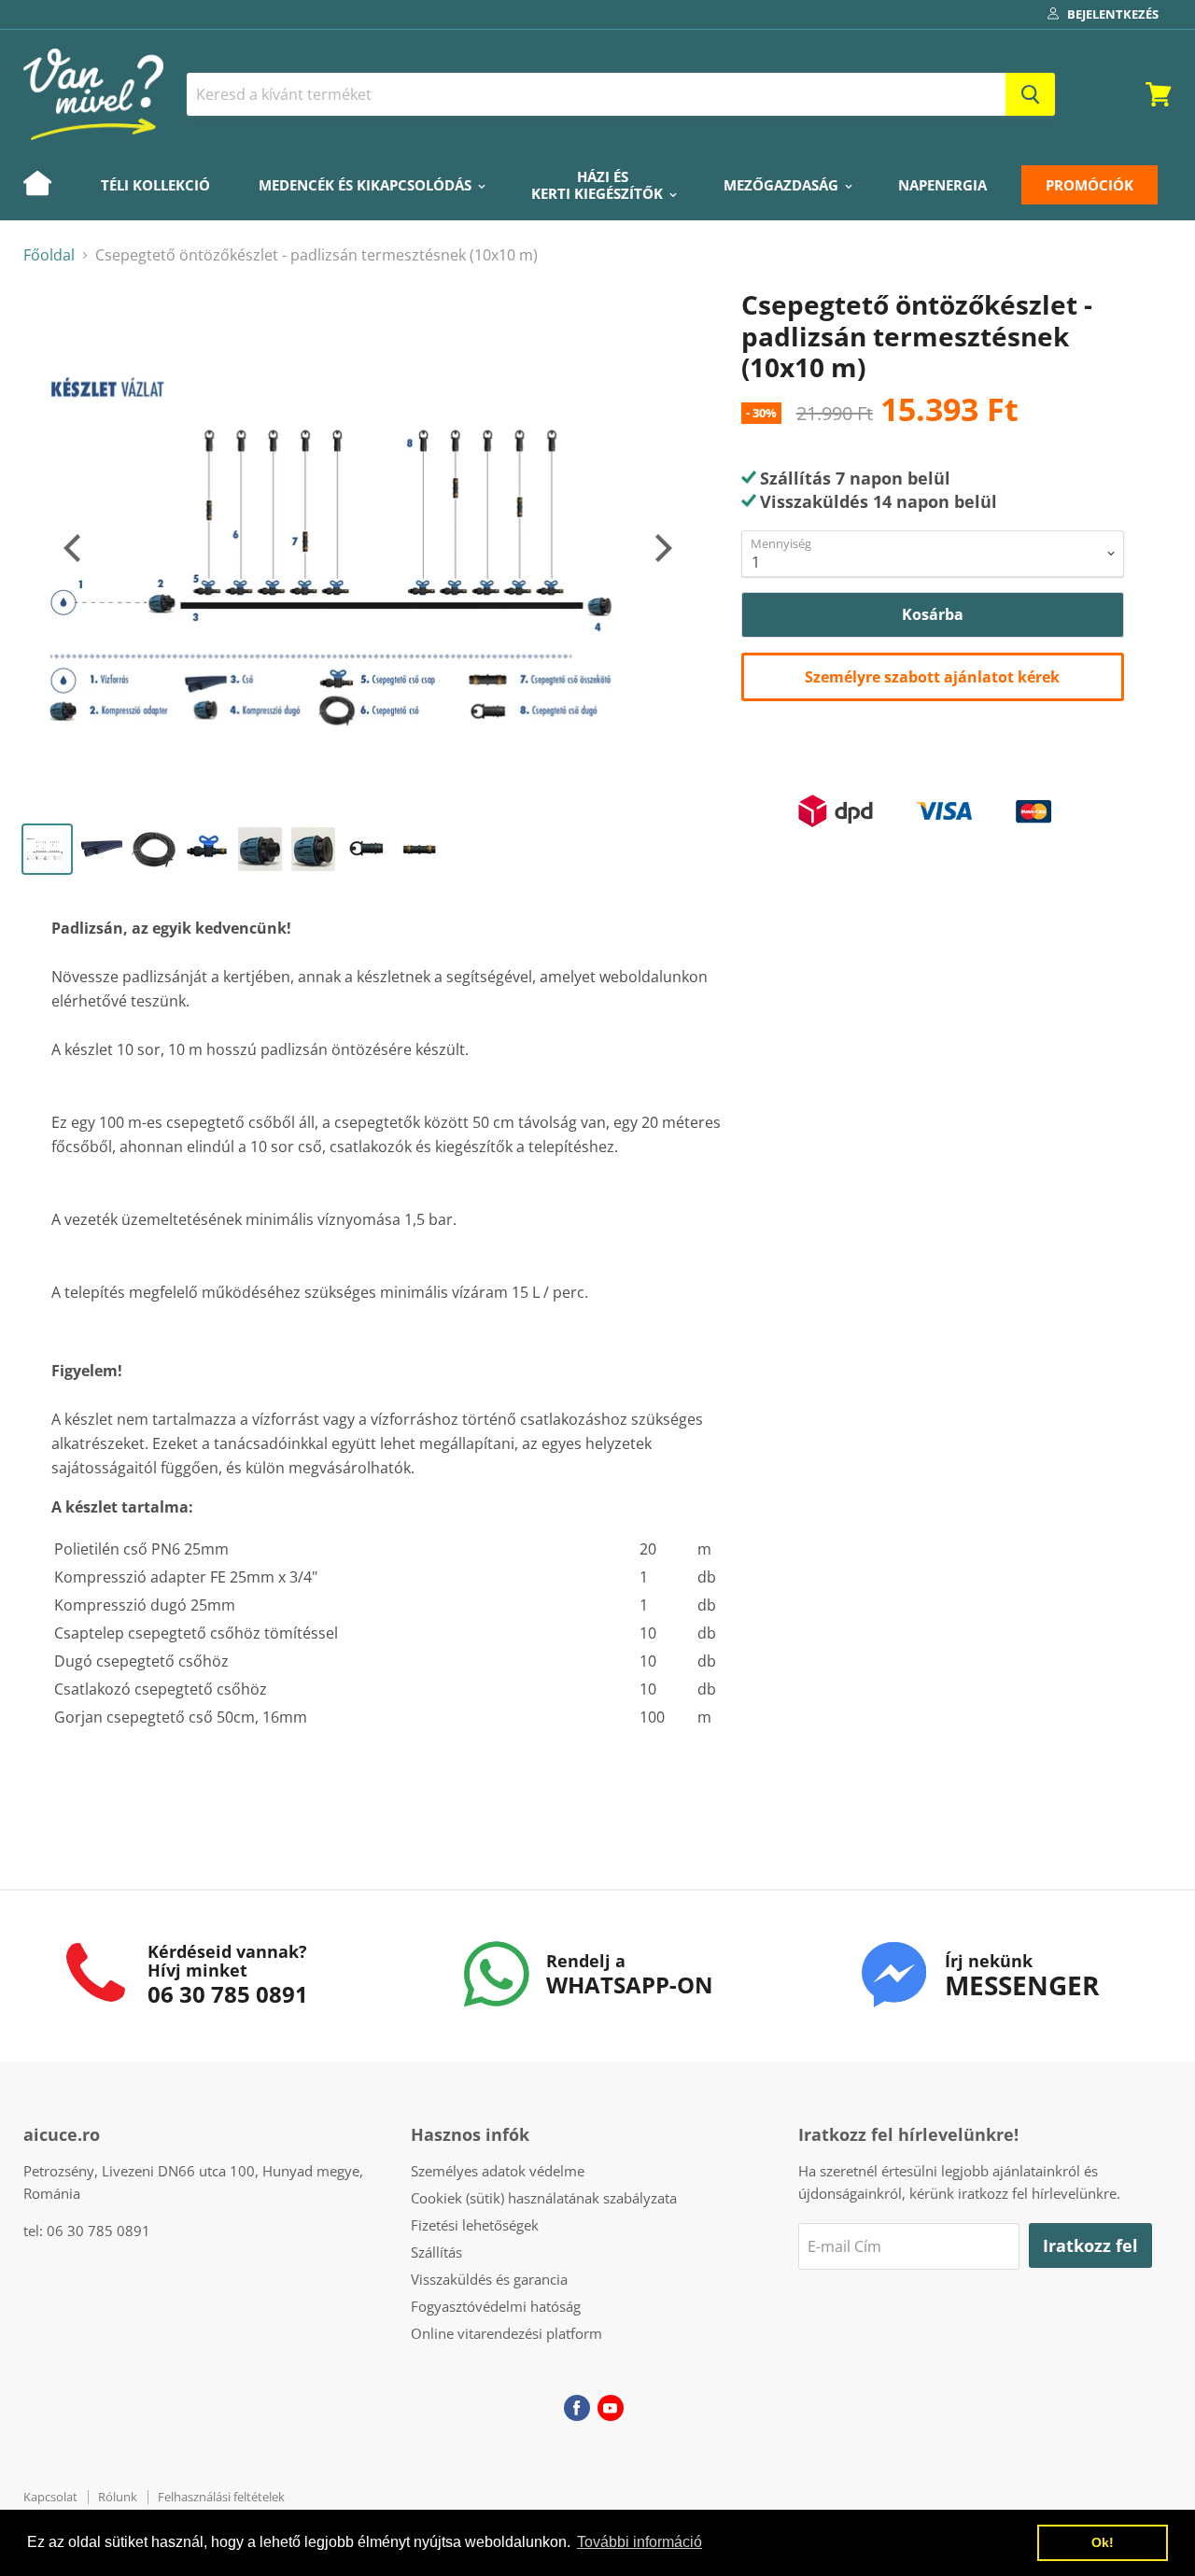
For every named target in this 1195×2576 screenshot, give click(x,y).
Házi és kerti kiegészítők (599, 185)
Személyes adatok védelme (498, 2171)
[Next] (661, 548)
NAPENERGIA (942, 185)
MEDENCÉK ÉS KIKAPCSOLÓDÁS (367, 185)
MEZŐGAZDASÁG (783, 185)
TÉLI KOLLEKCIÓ (155, 185)
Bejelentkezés (1113, 14)
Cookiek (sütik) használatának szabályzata (544, 2198)
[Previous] (75, 548)
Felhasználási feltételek (221, 2497)
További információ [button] (640, 2542)
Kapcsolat (50, 2497)
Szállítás (436, 2252)
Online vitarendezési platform (506, 2333)
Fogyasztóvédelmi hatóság (496, 2306)
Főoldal (49, 255)
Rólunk (118, 2497)
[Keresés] (1030, 94)
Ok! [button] (1103, 2542)
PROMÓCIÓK (1090, 185)
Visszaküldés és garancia (489, 2279)
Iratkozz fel (1090, 2245)
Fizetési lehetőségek (475, 2225)
